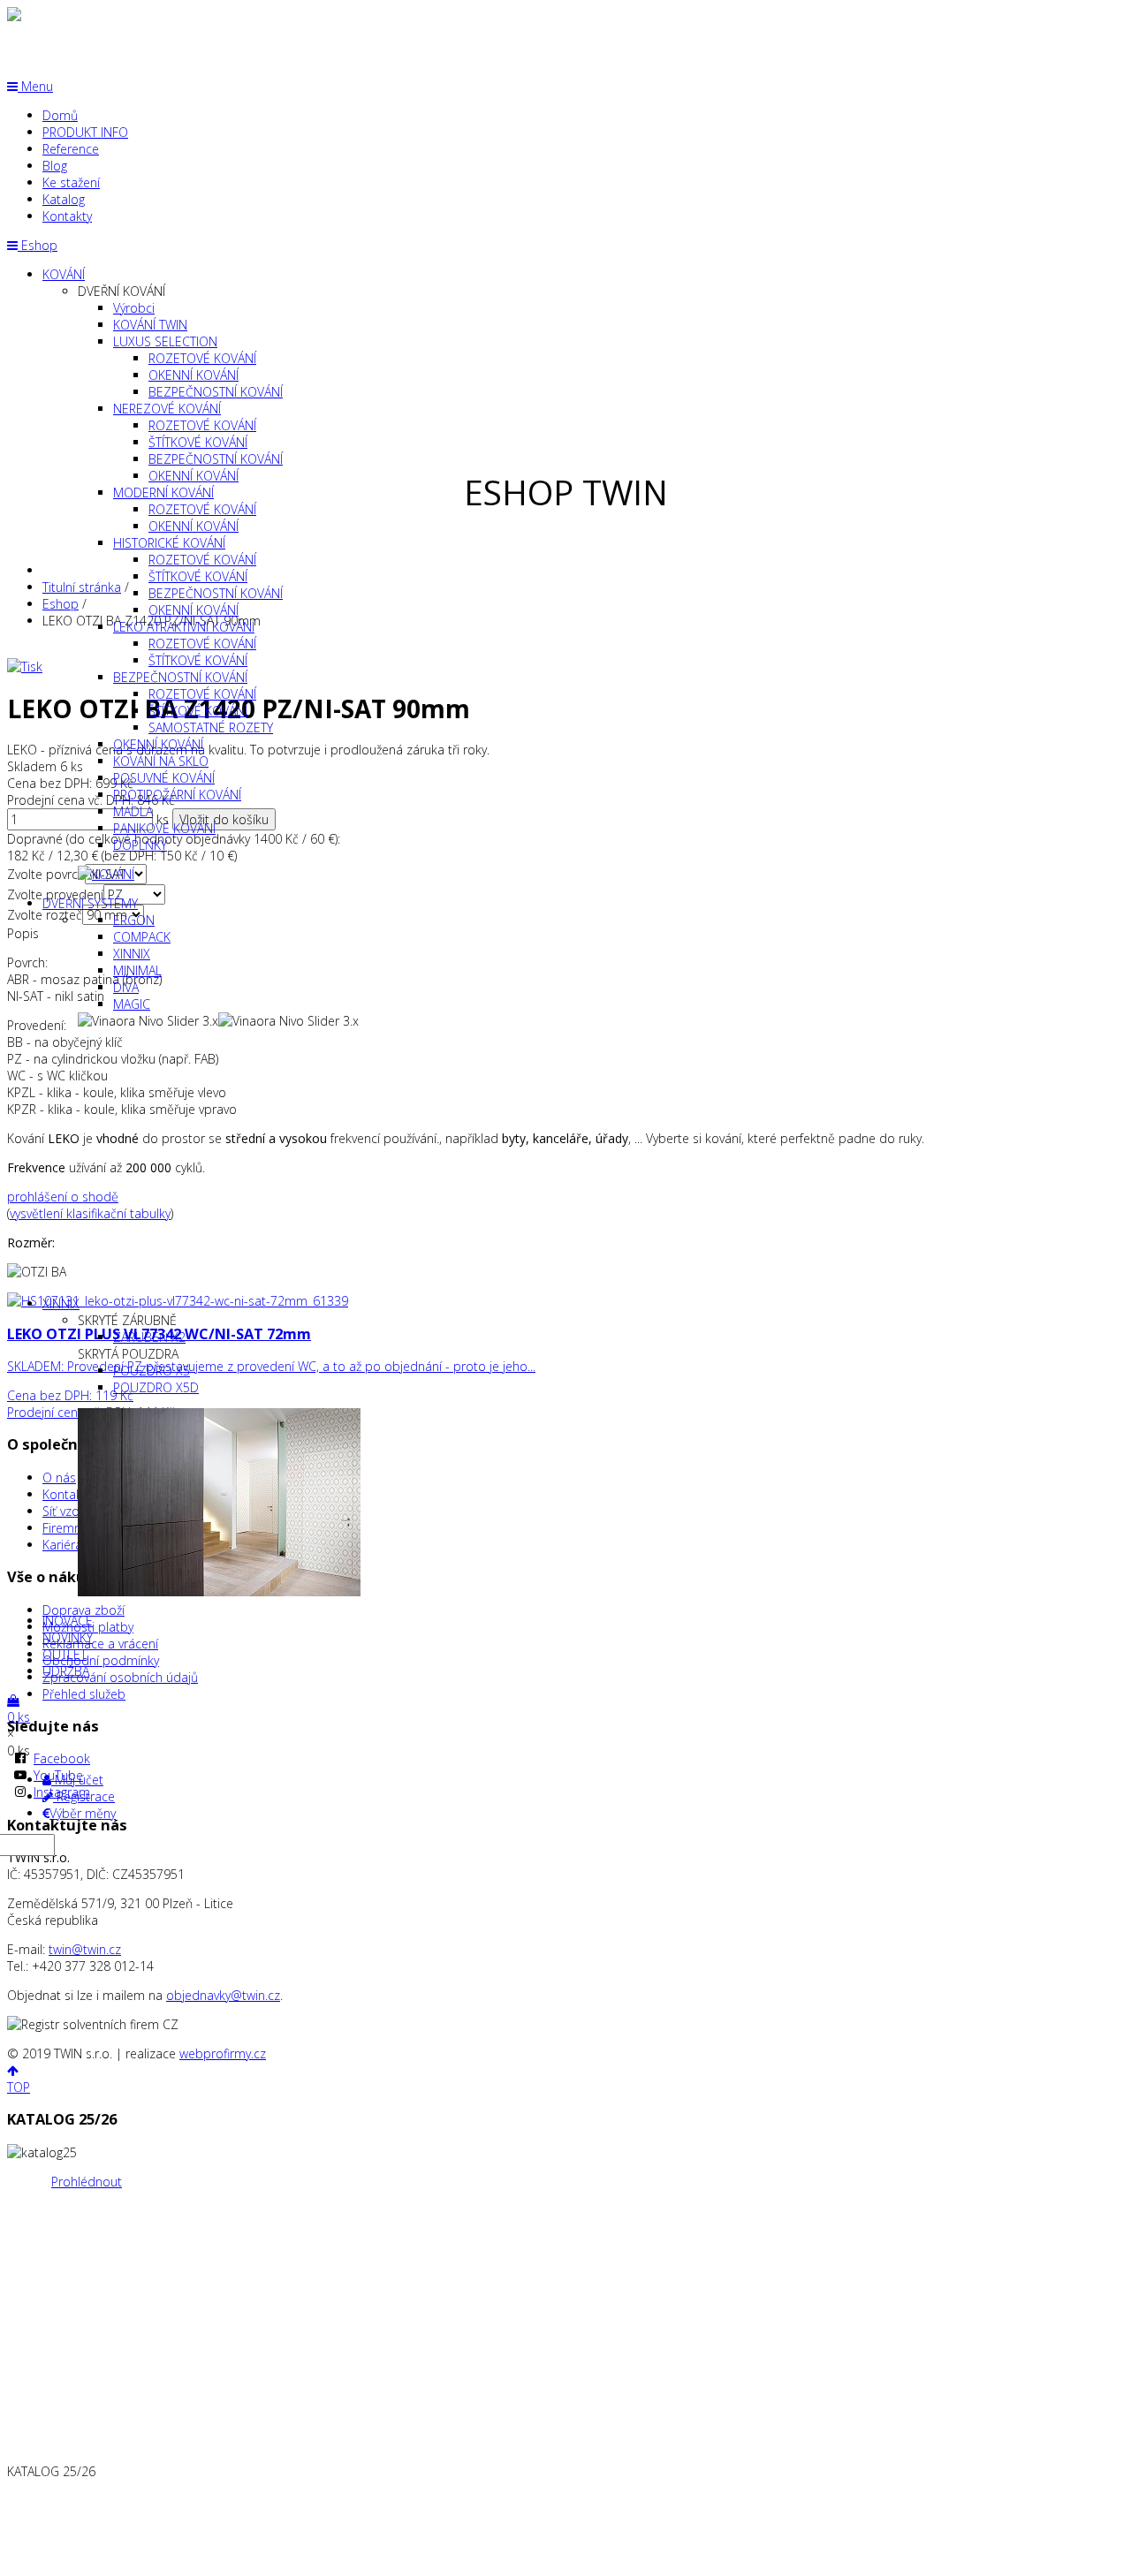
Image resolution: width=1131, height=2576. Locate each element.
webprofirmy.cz (223, 2053)
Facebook (62, 1758)
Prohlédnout (87, 2182)
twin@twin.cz (85, 1949)
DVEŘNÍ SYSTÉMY (90, 903)
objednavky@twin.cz (223, 1995)
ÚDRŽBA (66, 1671)
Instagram (62, 1792)
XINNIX (61, 1303)
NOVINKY (68, 1637)
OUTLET (65, 1654)
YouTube (58, 1775)
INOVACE (68, 1621)
